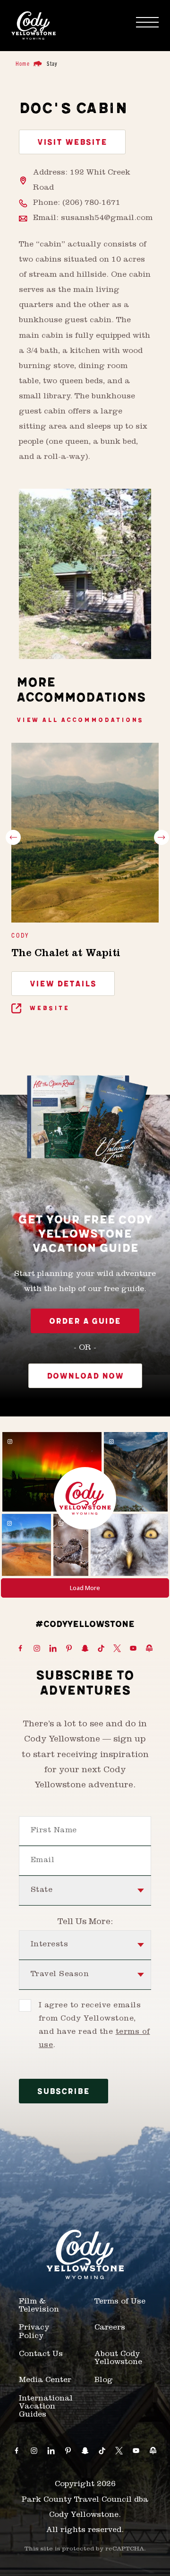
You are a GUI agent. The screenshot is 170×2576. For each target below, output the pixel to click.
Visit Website (72, 142)
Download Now (85, 1376)
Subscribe (64, 2092)
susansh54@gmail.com (107, 219)
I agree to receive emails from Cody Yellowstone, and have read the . (94, 2026)
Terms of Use (120, 2302)
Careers (110, 2328)
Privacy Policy (34, 2332)
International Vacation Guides (46, 2407)
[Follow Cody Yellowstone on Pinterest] (69, 1649)
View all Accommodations (80, 720)
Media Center (45, 2381)
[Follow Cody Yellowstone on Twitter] (117, 1649)
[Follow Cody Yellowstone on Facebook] (20, 1649)
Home (23, 63)
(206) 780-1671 (91, 203)
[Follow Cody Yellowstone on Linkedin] (53, 1649)
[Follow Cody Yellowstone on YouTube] (133, 1649)
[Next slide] (161, 837)
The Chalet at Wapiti (66, 954)
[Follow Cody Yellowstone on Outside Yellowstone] (149, 1649)
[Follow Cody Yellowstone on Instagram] (37, 1649)
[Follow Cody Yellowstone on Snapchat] (85, 1649)
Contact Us (41, 2355)
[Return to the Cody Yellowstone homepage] (34, 26)
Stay (52, 63)
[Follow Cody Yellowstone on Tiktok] (101, 1649)
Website (48, 1008)
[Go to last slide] (13, 837)
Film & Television (39, 2306)
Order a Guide (85, 1321)
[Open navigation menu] (147, 22)
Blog (104, 2381)
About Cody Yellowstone (118, 2359)
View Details (63, 984)
